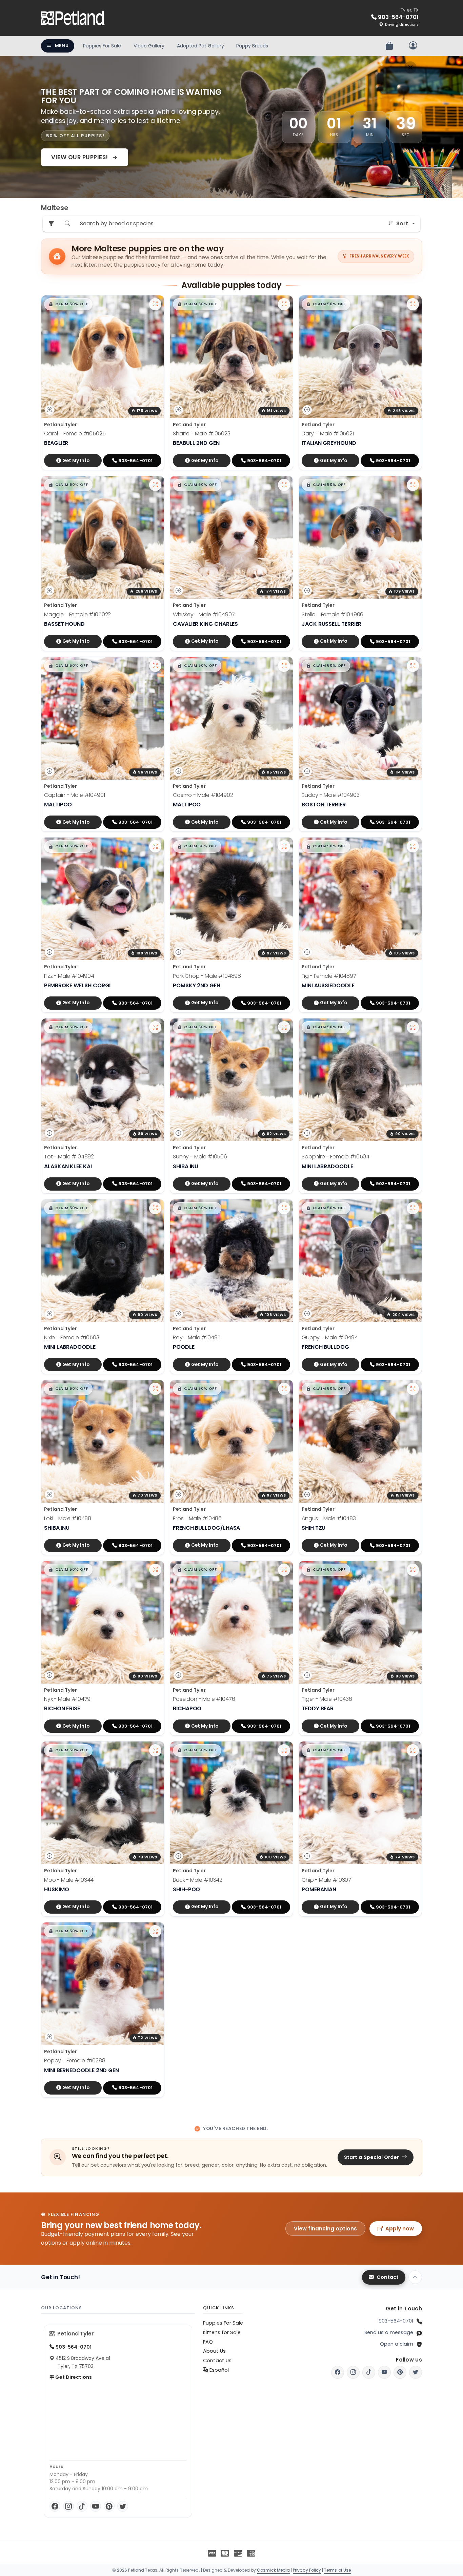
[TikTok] (82, 2506)
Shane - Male (202, 434)
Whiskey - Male (204, 614)
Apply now (400, 2229)
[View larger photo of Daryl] (413, 304)
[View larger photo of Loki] (155, 1389)
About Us (214, 2351)
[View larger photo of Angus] (413, 1389)
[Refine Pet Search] (51, 224)
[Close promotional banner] (410, 67)
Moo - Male (69, 1880)
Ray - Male (197, 1337)
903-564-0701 (396, 2321)
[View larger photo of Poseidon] (284, 1570)
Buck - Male (198, 1880)
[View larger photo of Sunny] (284, 1027)
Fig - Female (329, 976)
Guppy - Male (330, 1337)
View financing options (325, 2229)
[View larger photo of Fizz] (155, 846)
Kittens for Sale (222, 2332)
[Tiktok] (369, 2372)
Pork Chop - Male (207, 976)
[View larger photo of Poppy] (155, 1931)
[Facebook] (55, 2506)
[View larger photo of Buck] (284, 1750)
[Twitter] (123, 2506)
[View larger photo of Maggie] (155, 485)
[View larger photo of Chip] (413, 1750)
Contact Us (217, 2361)
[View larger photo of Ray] (284, 1208)
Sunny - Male (200, 1157)
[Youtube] (384, 2372)
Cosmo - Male (203, 795)
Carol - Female (75, 434)
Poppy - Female (75, 2060)
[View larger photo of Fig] (413, 846)
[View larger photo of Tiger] (413, 1570)
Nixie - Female (72, 1337)
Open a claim (397, 2344)
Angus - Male (329, 1518)
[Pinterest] (109, 2506)
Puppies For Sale (102, 46)
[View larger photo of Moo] (155, 1750)
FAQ (208, 2342)
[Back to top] (415, 2277)
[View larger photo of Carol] (155, 304)
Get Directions (73, 2377)
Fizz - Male (69, 976)
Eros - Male (197, 1518)
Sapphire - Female (336, 1157)
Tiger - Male (327, 1699)
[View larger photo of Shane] (284, 304)
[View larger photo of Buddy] (413, 666)
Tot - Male (69, 1157)
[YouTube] (96, 2506)
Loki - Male (68, 1518)
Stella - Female (333, 614)
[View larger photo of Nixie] (155, 1208)
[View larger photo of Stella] (413, 485)
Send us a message (389, 2332)
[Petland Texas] (73, 18)
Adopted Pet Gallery (200, 46)
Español (218, 2370)
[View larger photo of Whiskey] (284, 485)
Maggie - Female (77, 614)
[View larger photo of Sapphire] (413, 1027)
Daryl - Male (328, 434)
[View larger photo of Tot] (155, 1027)
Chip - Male (326, 1880)
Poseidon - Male (204, 1699)
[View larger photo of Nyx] (155, 1570)
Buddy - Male (331, 795)
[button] (68, 304)
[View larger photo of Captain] (155, 666)
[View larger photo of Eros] (284, 1389)
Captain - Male (75, 795)
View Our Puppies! (80, 157)
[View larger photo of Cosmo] (284, 666)
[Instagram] (68, 2506)
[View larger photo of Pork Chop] (284, 846)
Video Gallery (149, 46)
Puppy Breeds (252, 46)
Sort (402, 223)
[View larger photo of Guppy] (413, 1208)
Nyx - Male (67, 1699)
